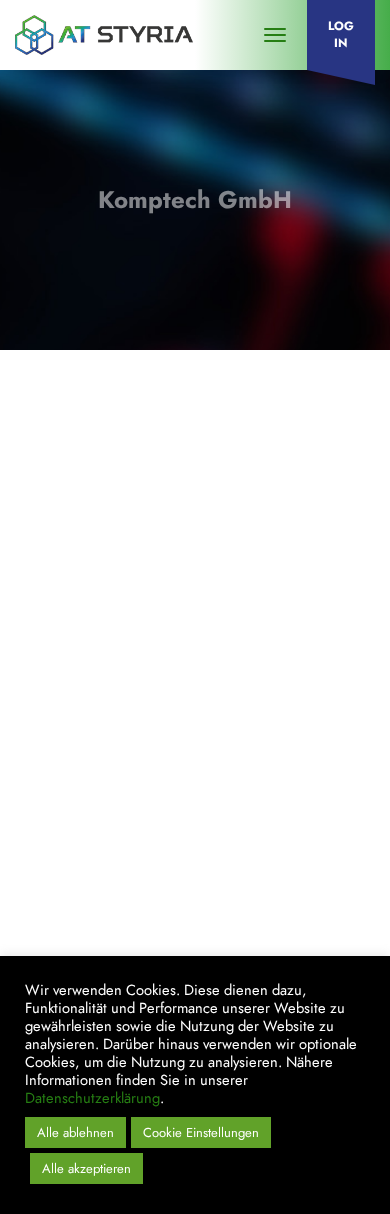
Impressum (69, 828)
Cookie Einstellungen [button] (201, 1132)
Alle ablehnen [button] (75, 1132)
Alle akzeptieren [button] (86, 1168)
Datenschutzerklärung (139, 864)
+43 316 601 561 (97, 699)
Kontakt (59, 792)
